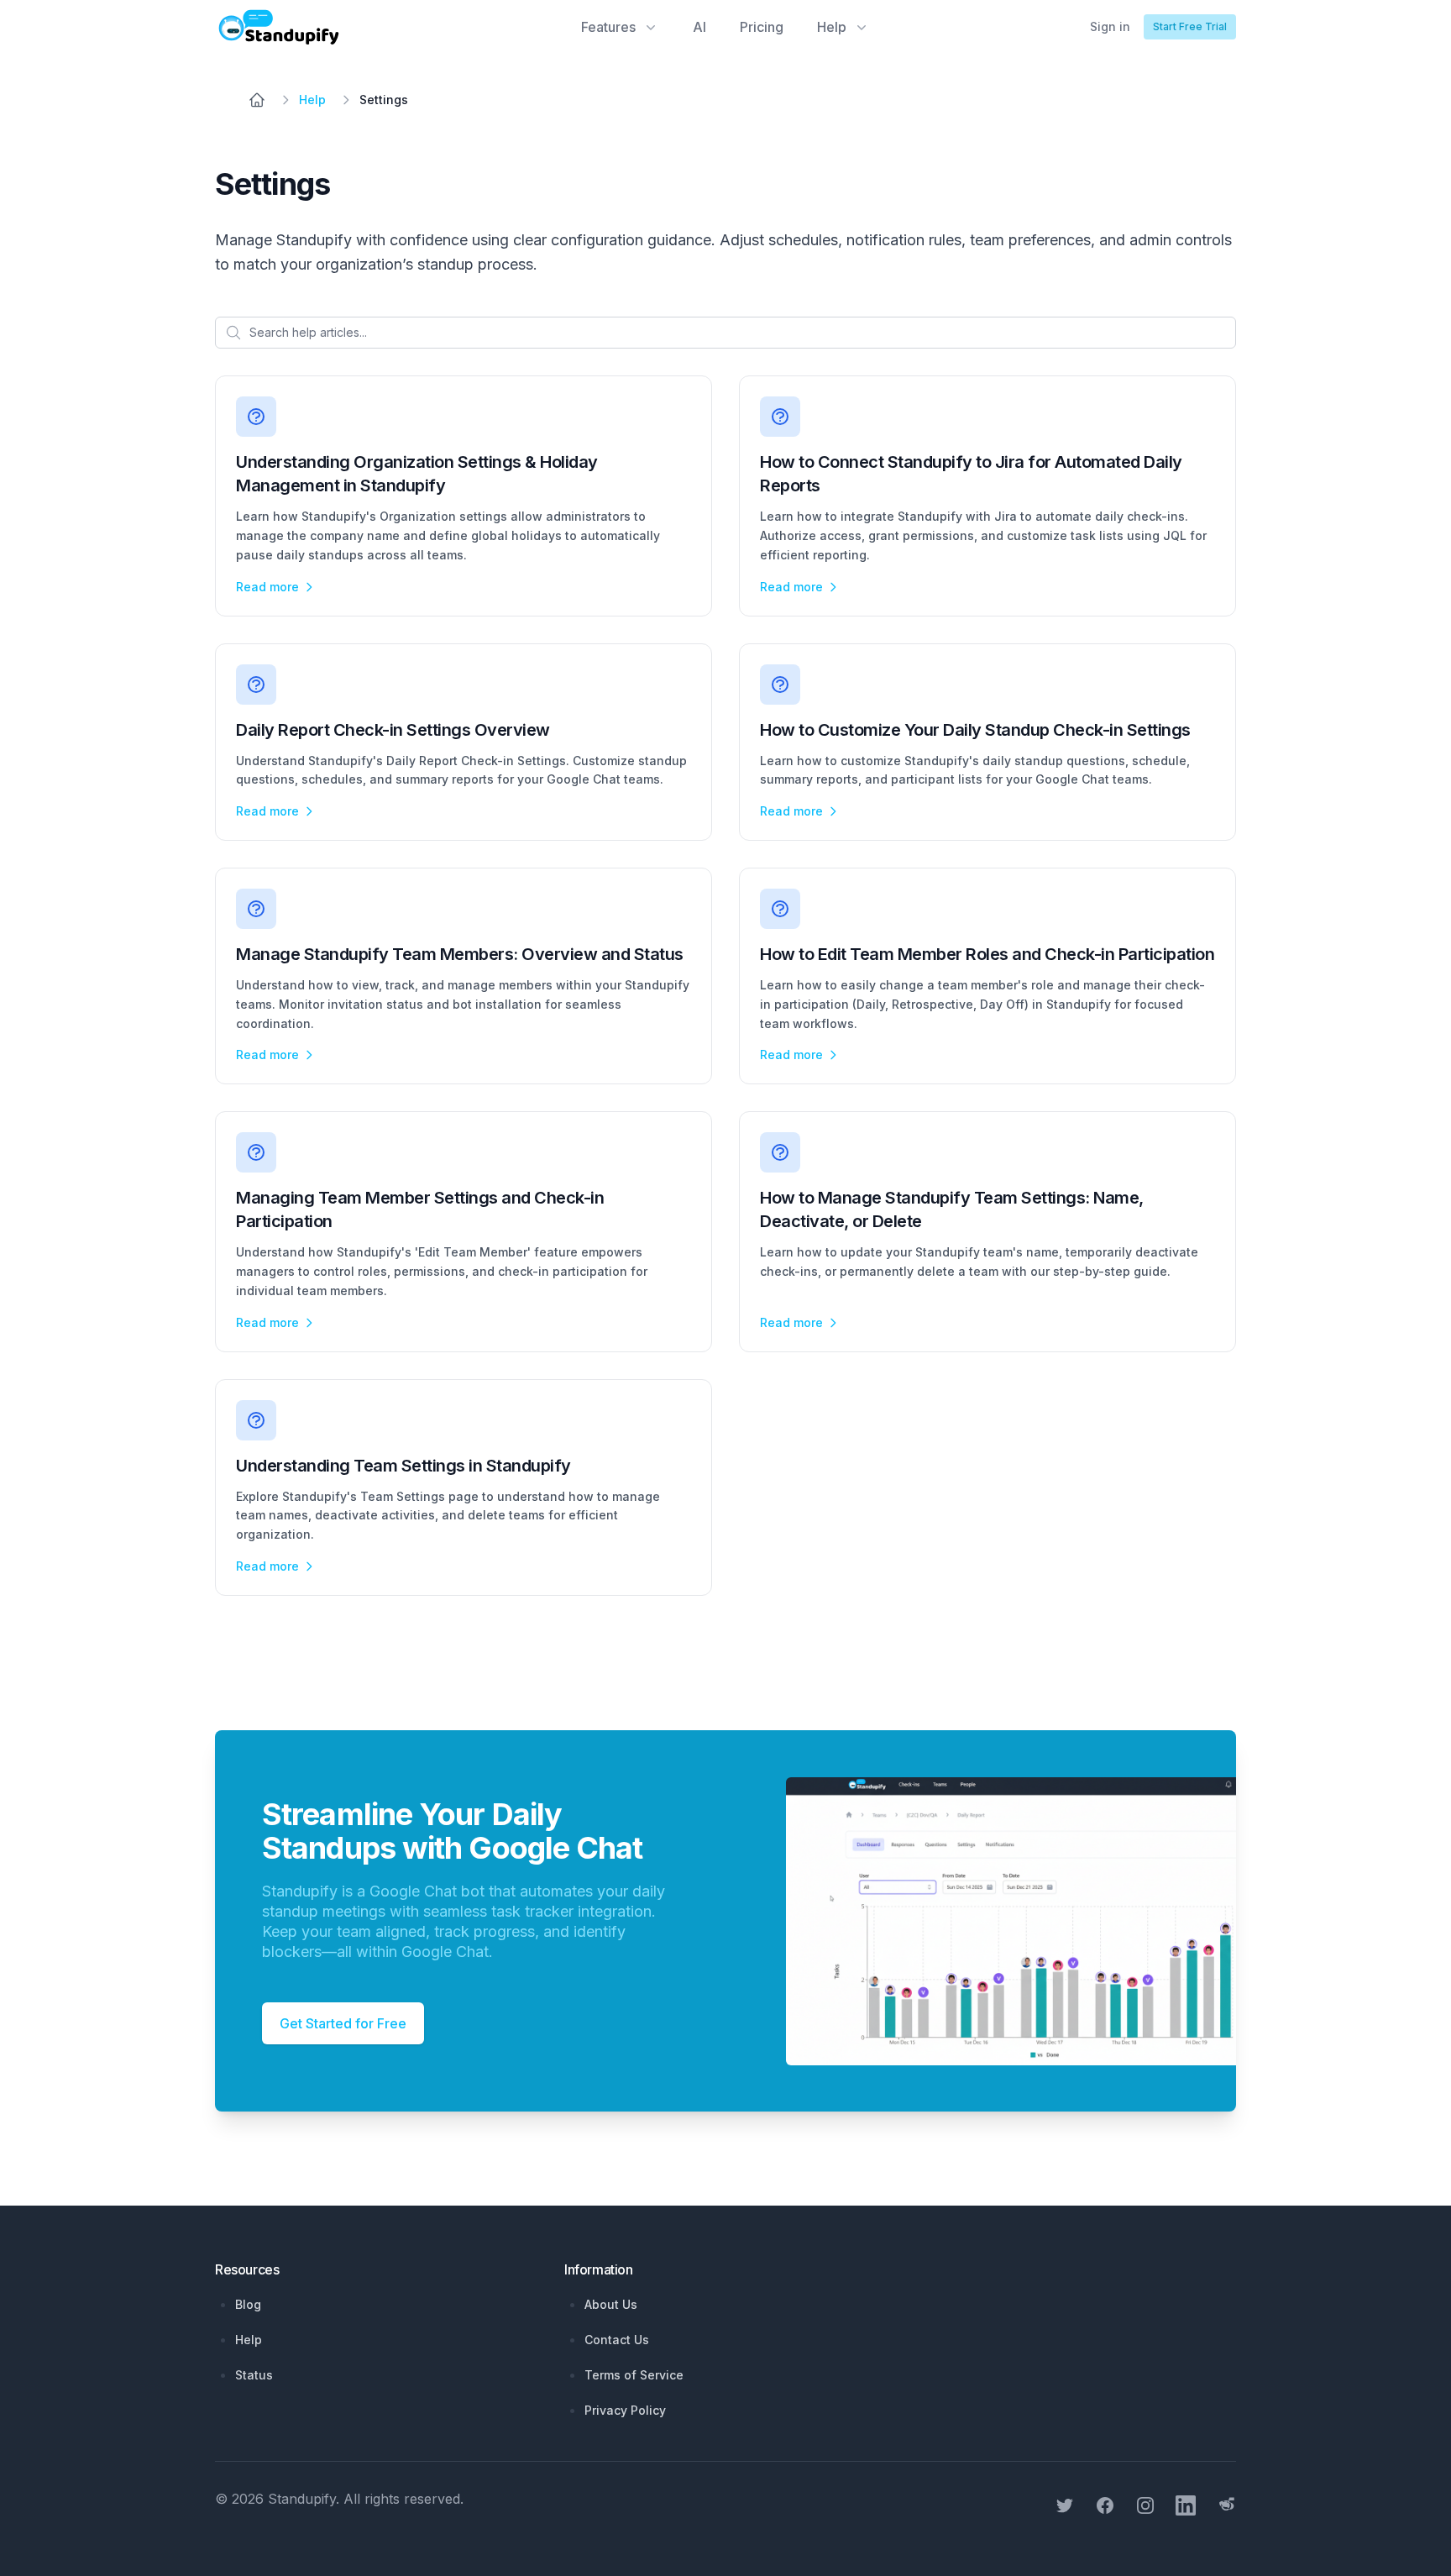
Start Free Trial (1190, 26)
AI (699, 27)
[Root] (257, 100)
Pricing (762, 27)
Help (249, 2340)
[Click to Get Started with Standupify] (984, 1911)
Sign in (1110, 26)
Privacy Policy (625, 2410)
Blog (248, 2304)
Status (254, 2375)
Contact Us (617, 2340)
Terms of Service (634, 2375)
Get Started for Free (343, 2023)
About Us (611, 2304)
